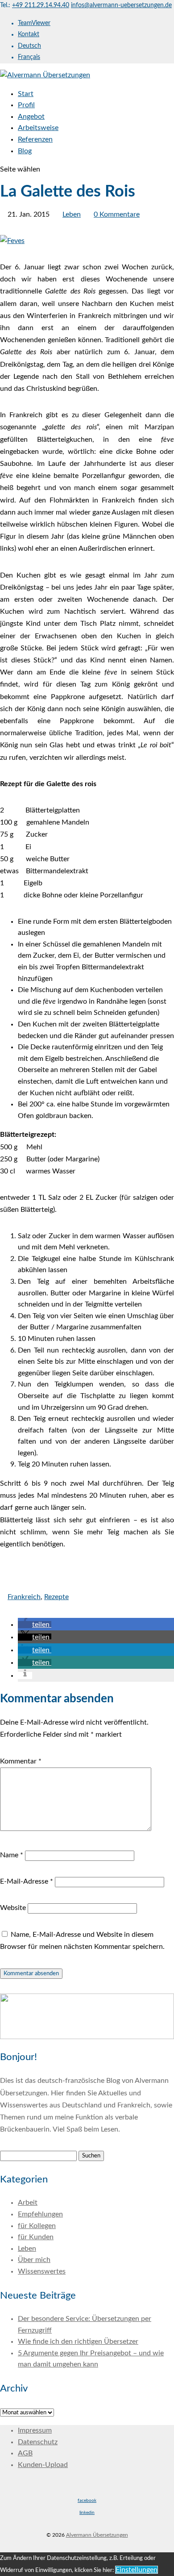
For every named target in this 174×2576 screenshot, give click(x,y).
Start (26, 94)
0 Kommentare (117, 214)
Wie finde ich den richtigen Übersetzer (78, 2341)
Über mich (34, 2260)
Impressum (35, 2430)
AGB (25, 2453)
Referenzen (35, 139)
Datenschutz (38, 2442)
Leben (72, 214)
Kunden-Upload (43, 2465)
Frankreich (24, 1597)
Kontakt (29, 34)
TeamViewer (34, 23)
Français (29, 57)
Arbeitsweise (38, 128)
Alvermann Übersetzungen (97, 2535)
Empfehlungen (40, 2214)
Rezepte (56, 1597)
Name (12, 1855)
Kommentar (21, 1761)
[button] (35, 1625)
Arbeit (28, 2203)
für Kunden (36, 2237)
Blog (25, 151)
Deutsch (29, 46)
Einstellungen (137, 2570)
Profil (26, 105)
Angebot (31, 117)
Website (13, 1908)
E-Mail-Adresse (27, 1881)
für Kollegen (37, 2226)
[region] (87, 2016)
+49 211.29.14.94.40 (41, 5)
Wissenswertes (42, 2271)
